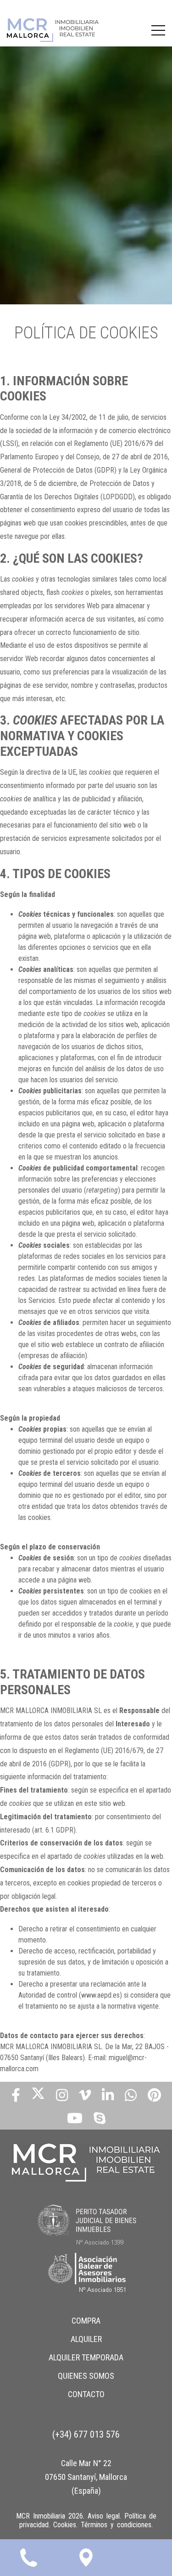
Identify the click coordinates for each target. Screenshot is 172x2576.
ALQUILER (86, 2339)
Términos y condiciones (116, 2525)
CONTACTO (86, 2394)
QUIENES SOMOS (86, 2376)
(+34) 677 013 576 (86, 2434)
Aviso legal (104, 2516)
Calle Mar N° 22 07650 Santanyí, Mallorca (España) (86, 2477)
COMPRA (86, 2321)
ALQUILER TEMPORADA (86, 2357)
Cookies (65, 2525)
